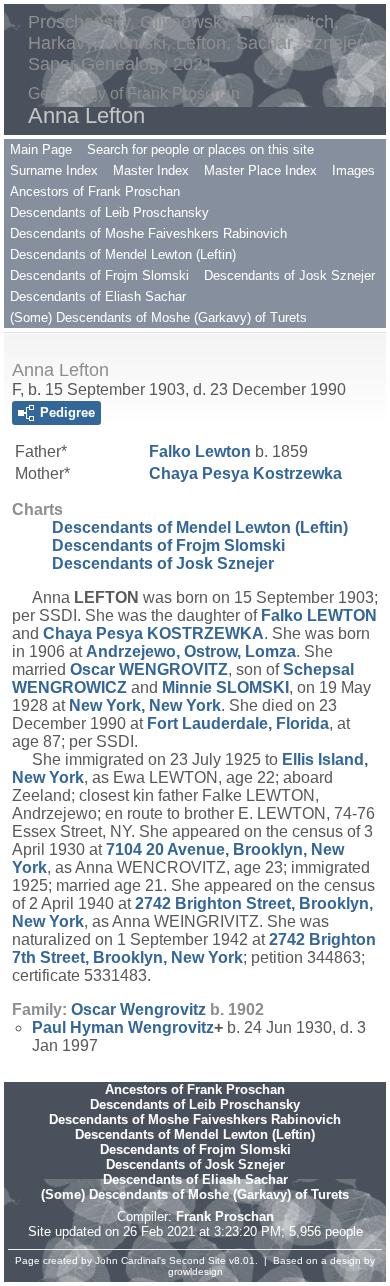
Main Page (41, 149)
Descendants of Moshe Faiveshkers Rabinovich (148, 233)
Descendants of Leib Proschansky (109, 212)
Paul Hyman (123, 1027)
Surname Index (54, 170)
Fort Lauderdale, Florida (238, 723)
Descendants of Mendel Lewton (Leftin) (123, 254)
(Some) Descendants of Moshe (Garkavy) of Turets (158, 317)
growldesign (195, 1271)
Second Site (197, 1260)
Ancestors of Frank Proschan (95, 191)
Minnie (225, 687)
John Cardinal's (130, 1260)
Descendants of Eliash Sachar (98, 296)
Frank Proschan (225, 1216)
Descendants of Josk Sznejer (289, 275)
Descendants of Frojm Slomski (99, 275)
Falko (200, 451)
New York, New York (145, 705)
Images (353, 170)
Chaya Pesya (245, 473)
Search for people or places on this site (200, 149)
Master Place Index (260, 170)
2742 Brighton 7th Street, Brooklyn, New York (194, 948)
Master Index (151, 170)
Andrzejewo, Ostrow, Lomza (191, 651)
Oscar (149, 669)
